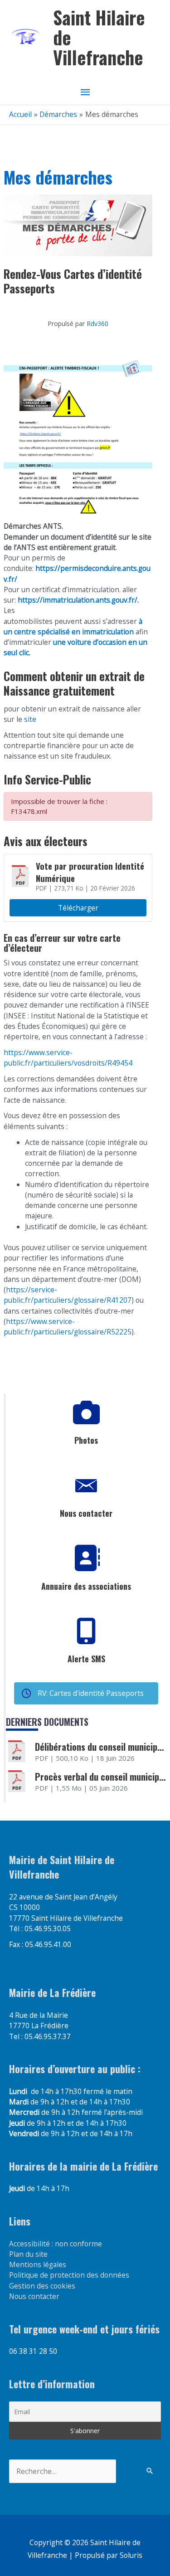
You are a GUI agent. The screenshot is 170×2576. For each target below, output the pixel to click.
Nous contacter (86, 1513)
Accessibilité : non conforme (56, 2244)
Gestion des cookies (42, 2286)
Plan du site (28, 2254)
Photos (86, 1440)
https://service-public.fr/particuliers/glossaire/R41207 (68, 1295)
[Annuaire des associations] (86, 1558)
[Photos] (86, 1412)
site (29, 719)
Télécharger (78, 908)
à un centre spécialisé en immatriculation (73, 626)
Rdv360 (97, 324)
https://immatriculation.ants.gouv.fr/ (78, 600)
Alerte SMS (86, 1659)
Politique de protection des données (69, 2275)
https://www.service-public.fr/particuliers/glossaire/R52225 (68, 1327)
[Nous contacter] (86, 1485)
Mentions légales (38, 2264)
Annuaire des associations (86, 1586)
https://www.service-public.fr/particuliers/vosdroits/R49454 (68, 1058)
